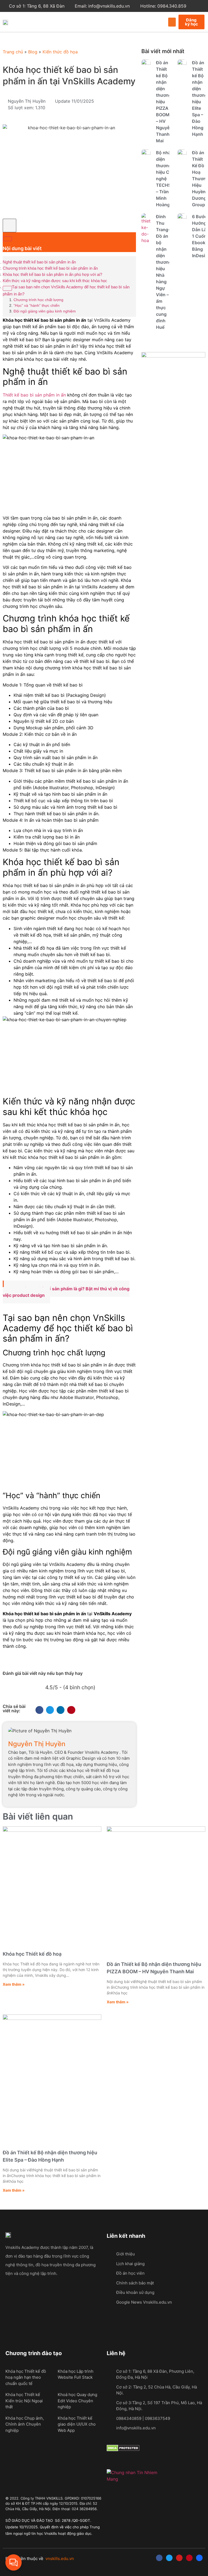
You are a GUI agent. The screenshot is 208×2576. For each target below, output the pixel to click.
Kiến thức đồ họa (60, 52)
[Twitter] (169, 2558)
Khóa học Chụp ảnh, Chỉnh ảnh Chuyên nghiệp (25, 2424)
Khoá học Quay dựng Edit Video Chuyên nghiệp (77, 2401)
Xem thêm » (14, 1984)
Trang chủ (13, 52)
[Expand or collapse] (7, 239)
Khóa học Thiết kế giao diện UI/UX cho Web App (77, 2424)
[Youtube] (179, 2558)
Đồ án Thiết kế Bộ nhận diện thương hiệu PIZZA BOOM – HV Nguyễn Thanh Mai (164, 102)
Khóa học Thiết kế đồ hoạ (32, 1954)
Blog (33, 52)
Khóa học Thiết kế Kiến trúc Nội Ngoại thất (24, 2401)
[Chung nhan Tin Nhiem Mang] (133, 2479)
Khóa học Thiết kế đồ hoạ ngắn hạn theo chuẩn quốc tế (26, 2377)
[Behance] (199, 2558)
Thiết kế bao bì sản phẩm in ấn (34, 395)
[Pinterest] (189, 2558)
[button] (172, 22)
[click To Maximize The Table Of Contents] (9, 225)
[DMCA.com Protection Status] (123, 2450)
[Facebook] (159, 2558)
